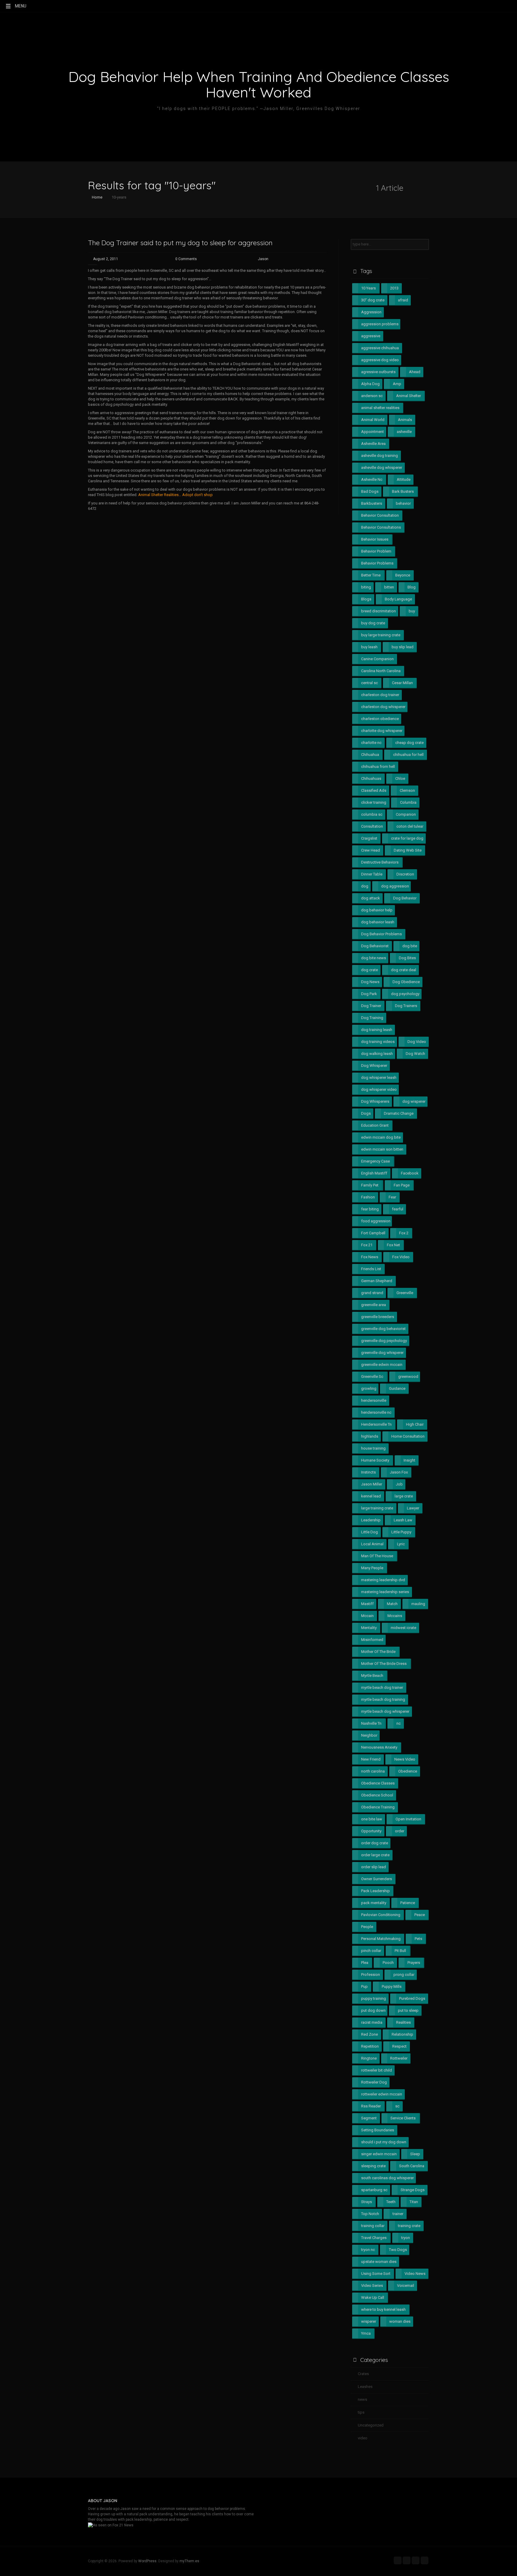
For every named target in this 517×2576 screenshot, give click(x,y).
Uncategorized (371, 2425)
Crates (363, 2374)
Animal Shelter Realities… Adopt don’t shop (175, 495)
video (363, 2438)
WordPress (147, 2561)
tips (361, 2412)
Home (97, 197)
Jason (263, 259)
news (362, 2399)
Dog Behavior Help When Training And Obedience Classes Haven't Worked (259, 84)
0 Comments (186, 259)
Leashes (365, 2387)
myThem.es (189, 2561)
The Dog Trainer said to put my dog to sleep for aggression (180, 243)
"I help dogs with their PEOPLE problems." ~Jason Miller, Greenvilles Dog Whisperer (259, 109)
